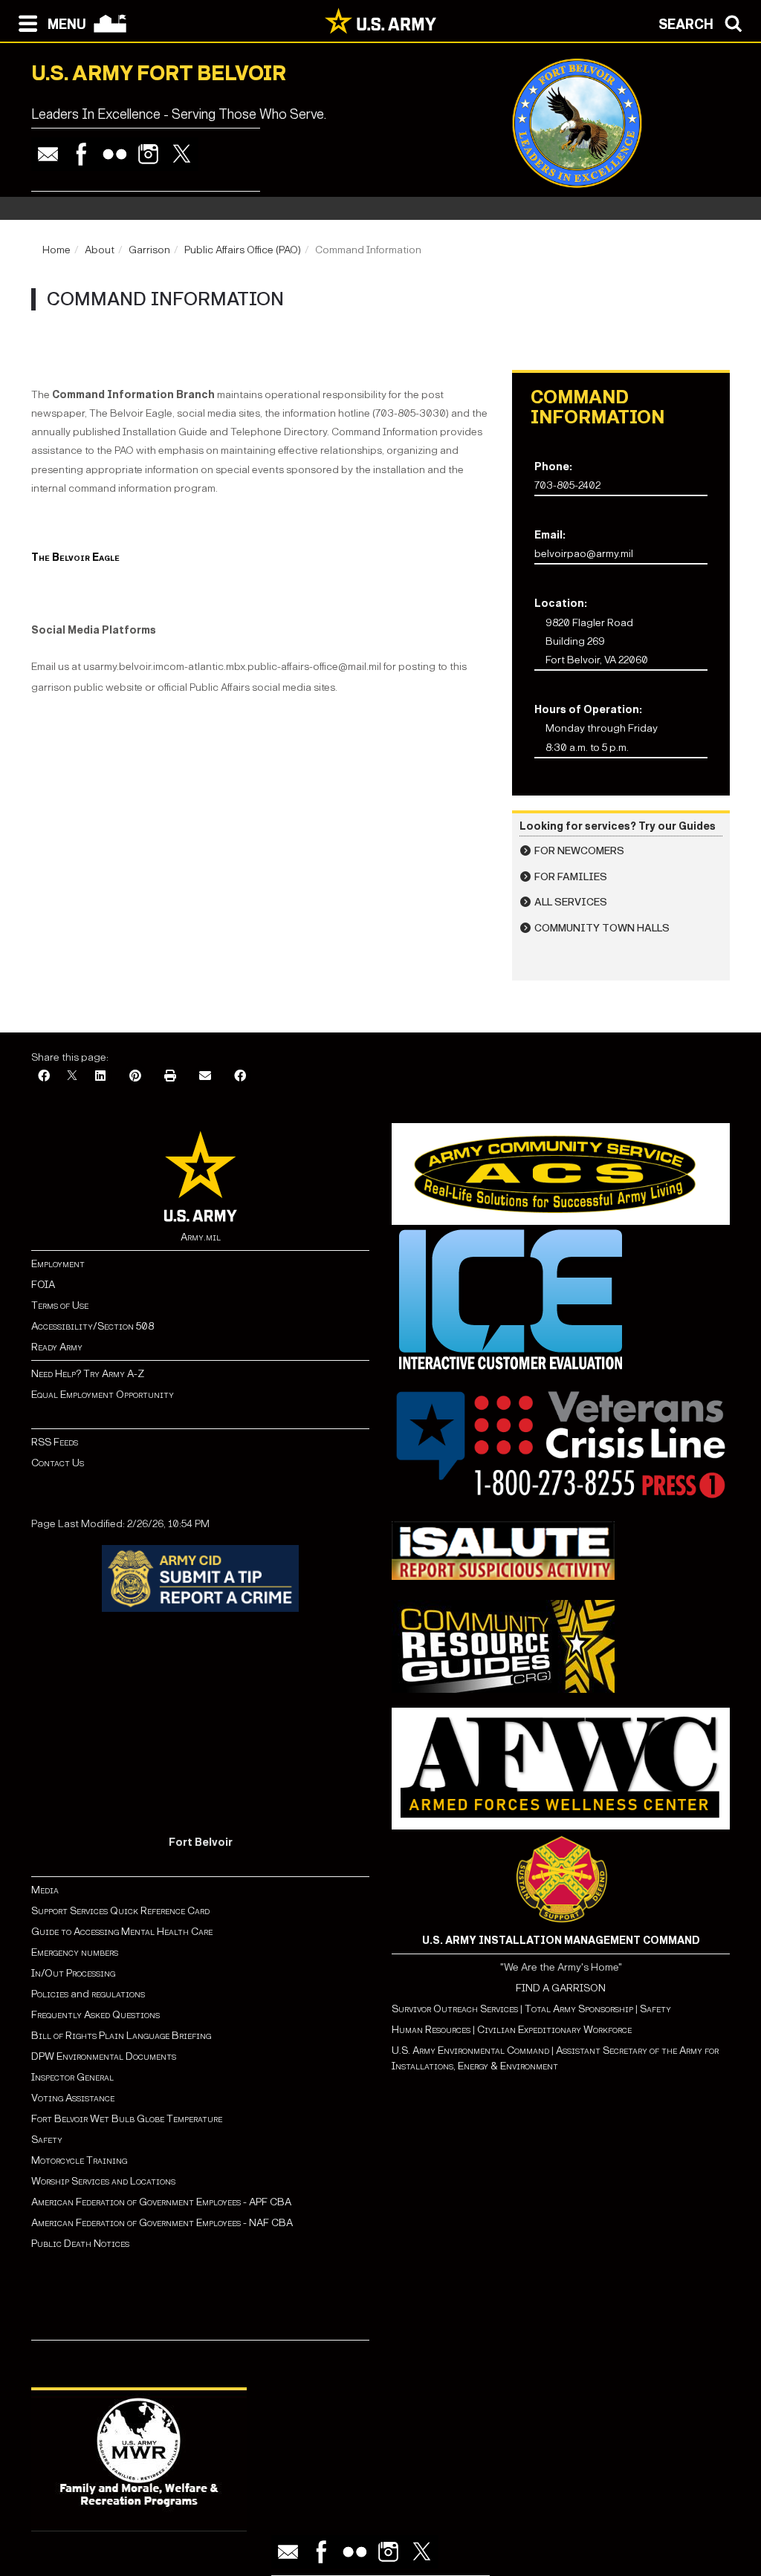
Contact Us (58, 1463)
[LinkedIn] (100, 1077)
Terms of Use (60, 1305)
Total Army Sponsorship (579, 2009)
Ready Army (57, 1347)
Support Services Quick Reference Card (120, 1911)
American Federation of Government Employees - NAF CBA (162, 2223)
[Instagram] (148, 154)
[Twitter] (182, 154)
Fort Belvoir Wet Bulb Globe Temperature (127, 2119)
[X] (72, 1077)
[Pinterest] (135, 1077)
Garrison (149, 250)
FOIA (43, 1285)
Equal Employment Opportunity (103, 1395)
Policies (51, 1994)
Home (56, 250)
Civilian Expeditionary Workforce (554, 2030)
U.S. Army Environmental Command (470, 2050)
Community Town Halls (602, 928)
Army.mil (201, 1237)
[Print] (170, 1077)
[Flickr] (115, 154)
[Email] (48, 154)
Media (46, 1890)
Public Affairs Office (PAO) (243, 250)
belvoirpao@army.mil (584, 554)
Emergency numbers (75, 1952)
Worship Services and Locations (103, 2181)
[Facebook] (81, 154)
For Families (571, 877)
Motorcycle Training (80, 2160)
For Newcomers (579, 851)
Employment (58, 1264)
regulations (118, 1994)
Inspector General (72, 2077)
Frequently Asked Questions (95, 2015)
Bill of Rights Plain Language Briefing (121, 2036)
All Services (571, 902)
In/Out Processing (73, 1973)
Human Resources (431, 2030)
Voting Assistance (73, 2098)
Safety (47, 2140)
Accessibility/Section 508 (93, 1326)
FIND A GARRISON (561, 1988)
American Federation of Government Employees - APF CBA (161, 2202)
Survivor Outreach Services (455, 2009)
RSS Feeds (55, 1442)
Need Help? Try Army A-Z (88, 1374)
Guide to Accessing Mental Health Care (123, 1932)
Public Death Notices (80, 2244)
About (100, 250)
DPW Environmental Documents (104, 2056)
